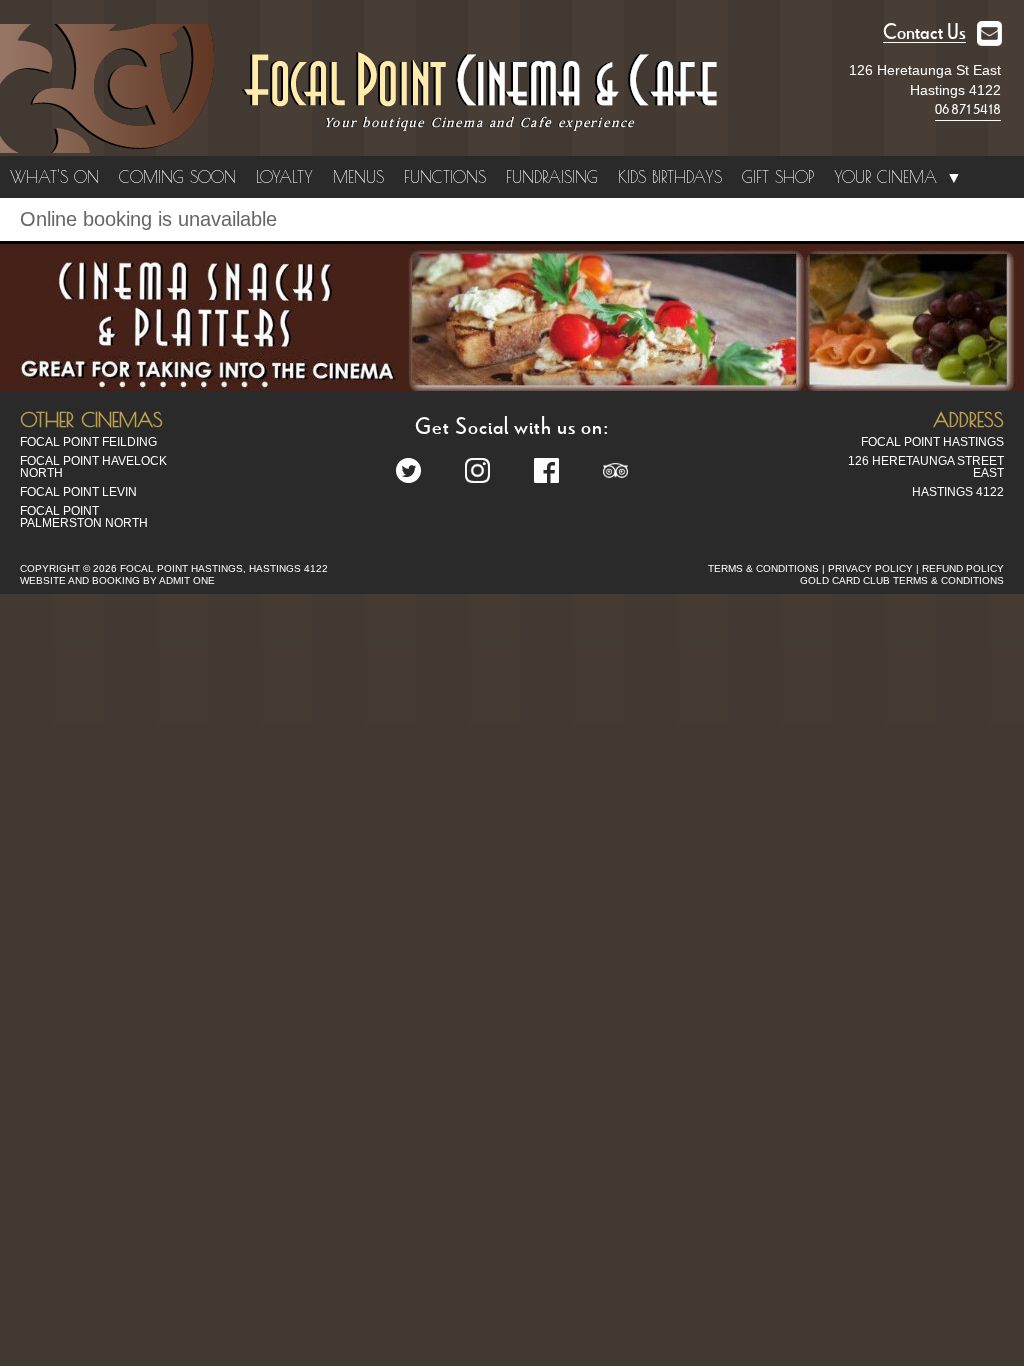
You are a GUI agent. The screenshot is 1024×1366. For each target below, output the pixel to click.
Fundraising (552, 177)
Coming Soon (177, 177)
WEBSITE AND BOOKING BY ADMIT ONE (117, 580)
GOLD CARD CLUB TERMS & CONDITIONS (902, 580)
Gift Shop (778, 177)
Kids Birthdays (670, 177)
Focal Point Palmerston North (84, 517)
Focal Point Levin (78, 492)
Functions (445, 177)
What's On (54, 177)
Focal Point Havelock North (93, 467)
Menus (358, 177)
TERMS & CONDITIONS (763, 568)
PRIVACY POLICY (870, 568)
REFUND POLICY (963, 568)
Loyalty (284, 177)
